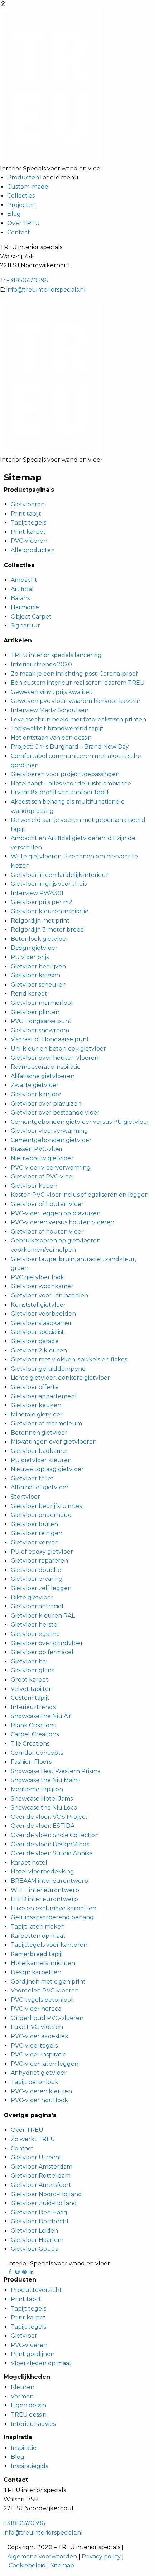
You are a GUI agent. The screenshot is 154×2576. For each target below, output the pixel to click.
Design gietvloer (34, 948)
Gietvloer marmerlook (43, 1003)
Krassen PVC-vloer (37, 1149)
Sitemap (62, 2565)
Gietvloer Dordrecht (40, 2221)
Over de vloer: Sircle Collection (55, 1835)
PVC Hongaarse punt (41, 1021)
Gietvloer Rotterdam (41, 2176)
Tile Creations (30, 1744)
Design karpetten (36, 1972)
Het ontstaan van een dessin (51, 738)
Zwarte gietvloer (35, 1085)
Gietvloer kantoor (36, 1094)
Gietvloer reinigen (37, 1533)
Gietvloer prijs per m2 (42, 902)
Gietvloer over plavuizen (46, 1104)
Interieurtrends (33, 1707)
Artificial (22, 589)
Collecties (21, 196)
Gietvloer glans (32, 1670)
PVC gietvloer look (37, 1277)
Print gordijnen (33, 2354)
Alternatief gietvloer (40, 1487)
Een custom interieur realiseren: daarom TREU (78, 683)
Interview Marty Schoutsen (50, 710)
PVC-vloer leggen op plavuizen (56, 1213)
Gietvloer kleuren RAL (43, 1616)
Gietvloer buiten (34, 1524)
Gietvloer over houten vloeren (55, 1058)
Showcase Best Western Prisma (56, 1771)
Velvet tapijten (32, 1689)
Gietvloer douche (36, 1570)
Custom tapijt (30, 1698)
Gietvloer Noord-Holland (46, 2194)
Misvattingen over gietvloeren (54, 1442)
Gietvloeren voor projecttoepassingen (65, 774)
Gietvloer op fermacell (43, 1652)
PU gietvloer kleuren (41, 1460)
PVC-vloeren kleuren (41, 2091)
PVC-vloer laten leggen (45, 2064)
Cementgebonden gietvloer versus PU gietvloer (80, 1122)
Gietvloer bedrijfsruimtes (46, 1506)
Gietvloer (24, 2336)
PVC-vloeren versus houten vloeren (62, 1222)
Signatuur (25, 626)
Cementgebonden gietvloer (51, 1140)
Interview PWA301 (37, 893)
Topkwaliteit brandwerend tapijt (57, 728)
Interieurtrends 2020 (41, 664)
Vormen (22, 2396)
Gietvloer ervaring (37, 1579)
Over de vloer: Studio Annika (52, 1853)
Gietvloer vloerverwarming (49, 1131)
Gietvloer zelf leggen (41, 1588)
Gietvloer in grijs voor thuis (49, 884)
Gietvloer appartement (44, 1396)
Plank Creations (33, 1725)
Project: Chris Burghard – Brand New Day (70, 747)
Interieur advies (33, 2424)
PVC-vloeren (29, 541)
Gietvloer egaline (35, 1634)
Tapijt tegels (28, 523)
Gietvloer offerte (35, 1387)
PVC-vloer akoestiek (40, 2036)
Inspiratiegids (29, 2466)
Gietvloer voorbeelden (43, 1314)
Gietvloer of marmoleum (46, 1423)
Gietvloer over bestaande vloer (55, 1113)
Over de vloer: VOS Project (49, 1817)
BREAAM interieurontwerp (49, 1881)
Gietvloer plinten (35, 1012)
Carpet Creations (35, 1734)
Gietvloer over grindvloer (47, 1643)
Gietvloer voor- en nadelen (49, 1296)
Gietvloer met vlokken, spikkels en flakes (69, 1359)
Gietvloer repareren (39, 1561)
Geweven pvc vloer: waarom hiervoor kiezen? (76, 701)
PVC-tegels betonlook (43, 2000)
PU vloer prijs (30, 957)
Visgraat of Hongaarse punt (50, 1039)
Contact (19, 232)
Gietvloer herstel (35, 1625)
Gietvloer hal (29, 1661)
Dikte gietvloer (32, 1597)
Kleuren (23, 2387)
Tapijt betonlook (35, 2082)
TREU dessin (29, 2415)
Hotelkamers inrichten (43, 1963)
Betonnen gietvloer (39, 1433)
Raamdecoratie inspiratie (46, 1067)
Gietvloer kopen (34, 1186)
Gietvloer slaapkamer (41, 1323)
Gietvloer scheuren (38, 985)
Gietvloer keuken (36, 1405)
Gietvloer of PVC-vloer (43, 1177)
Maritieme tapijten (37, 1789)
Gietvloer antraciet (37, 1606)
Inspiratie (24, 2448)
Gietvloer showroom (40, 1030)
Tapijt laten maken (38, 1927)
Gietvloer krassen (35, 975)
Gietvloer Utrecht (36, 2157)
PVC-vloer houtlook (39, 2100)
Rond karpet (29, 994)
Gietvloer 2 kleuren (39, 1351)
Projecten (21, 205)
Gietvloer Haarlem (37, 2240)
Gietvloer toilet (32, 1478)
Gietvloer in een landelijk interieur (60, 875)
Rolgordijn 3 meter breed (47, 930)
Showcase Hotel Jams (42, 1799)
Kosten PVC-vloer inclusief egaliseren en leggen (80, 1195)
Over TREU (23, 223)
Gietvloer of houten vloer (47, 1204)
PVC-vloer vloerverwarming (51, 1168)
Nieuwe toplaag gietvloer (47, 1469)
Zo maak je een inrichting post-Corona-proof (74, 674)
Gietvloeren (28, 504)
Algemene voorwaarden (42, 2557)
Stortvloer (25, 1497)
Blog (14, 214)
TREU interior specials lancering (56, 655)
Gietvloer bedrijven (38, 966)
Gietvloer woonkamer (42, 1286)
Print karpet (28, 532)
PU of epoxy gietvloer (42, 1552)
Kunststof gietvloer (38, 1305)
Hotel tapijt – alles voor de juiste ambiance (71, 783)
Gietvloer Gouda (35, 2249)
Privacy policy (101, 2557)
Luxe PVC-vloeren (37, 2027)
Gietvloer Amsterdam (42, 2167)
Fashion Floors (31, 1762)
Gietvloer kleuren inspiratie (50, 911)
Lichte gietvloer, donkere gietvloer (60, 1378)
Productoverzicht (36, 2290)
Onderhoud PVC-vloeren (47, 2018)
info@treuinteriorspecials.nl (46, 290)
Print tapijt (26, 514)
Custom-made (28, 187)
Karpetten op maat (38, 1936)
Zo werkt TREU (33, 2139)
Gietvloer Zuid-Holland (44, 2203)
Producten (23, 177)
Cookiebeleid (27, 2565)
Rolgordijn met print (40, 921)
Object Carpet (31, 617)
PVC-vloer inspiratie (38, 2054)
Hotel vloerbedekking (42, 1872)
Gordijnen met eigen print (48, 1982)
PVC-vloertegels (34, 2046)
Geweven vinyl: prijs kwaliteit (52, 692)
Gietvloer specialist (37, 1332)
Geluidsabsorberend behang (52, 1917)
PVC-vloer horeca (36, 2009)
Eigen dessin (28, 2405)
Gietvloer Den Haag (39, 2212)
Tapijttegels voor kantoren (49, 1945)
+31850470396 (27, 280)
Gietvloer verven (35, 1542)
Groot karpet (30, 1680)
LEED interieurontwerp (44, 1899)
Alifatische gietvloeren (43, 1076)
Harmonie (25, 607)
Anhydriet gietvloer (39, 2073)
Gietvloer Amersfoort (41, 2185)
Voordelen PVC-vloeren (45, 1991)
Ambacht (24, 580)
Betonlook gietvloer (40, 939)
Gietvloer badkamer (40, 1451)
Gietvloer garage (35, 1341)
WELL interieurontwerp (45, 1890)
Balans (20, 598)
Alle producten (33, 550)
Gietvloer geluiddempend (48, 1369)
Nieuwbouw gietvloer (42, 1158)
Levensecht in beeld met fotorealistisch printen (78, 719)
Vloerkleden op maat (41, 2363)
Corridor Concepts (37, 1753)
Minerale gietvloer (37, 1414)
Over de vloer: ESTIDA (43, 1826)
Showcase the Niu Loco (44, 1808)
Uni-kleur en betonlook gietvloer (58, 1049)
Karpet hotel (29, 1863)
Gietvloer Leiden (34, 2231)
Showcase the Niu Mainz (46, 1780)
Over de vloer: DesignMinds (50, 1844)
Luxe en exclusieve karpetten (54, 1908)
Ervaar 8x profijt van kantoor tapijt (60, 792)
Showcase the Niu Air (41, 1716)
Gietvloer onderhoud (41, 1515)
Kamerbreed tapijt (37, 1954)
